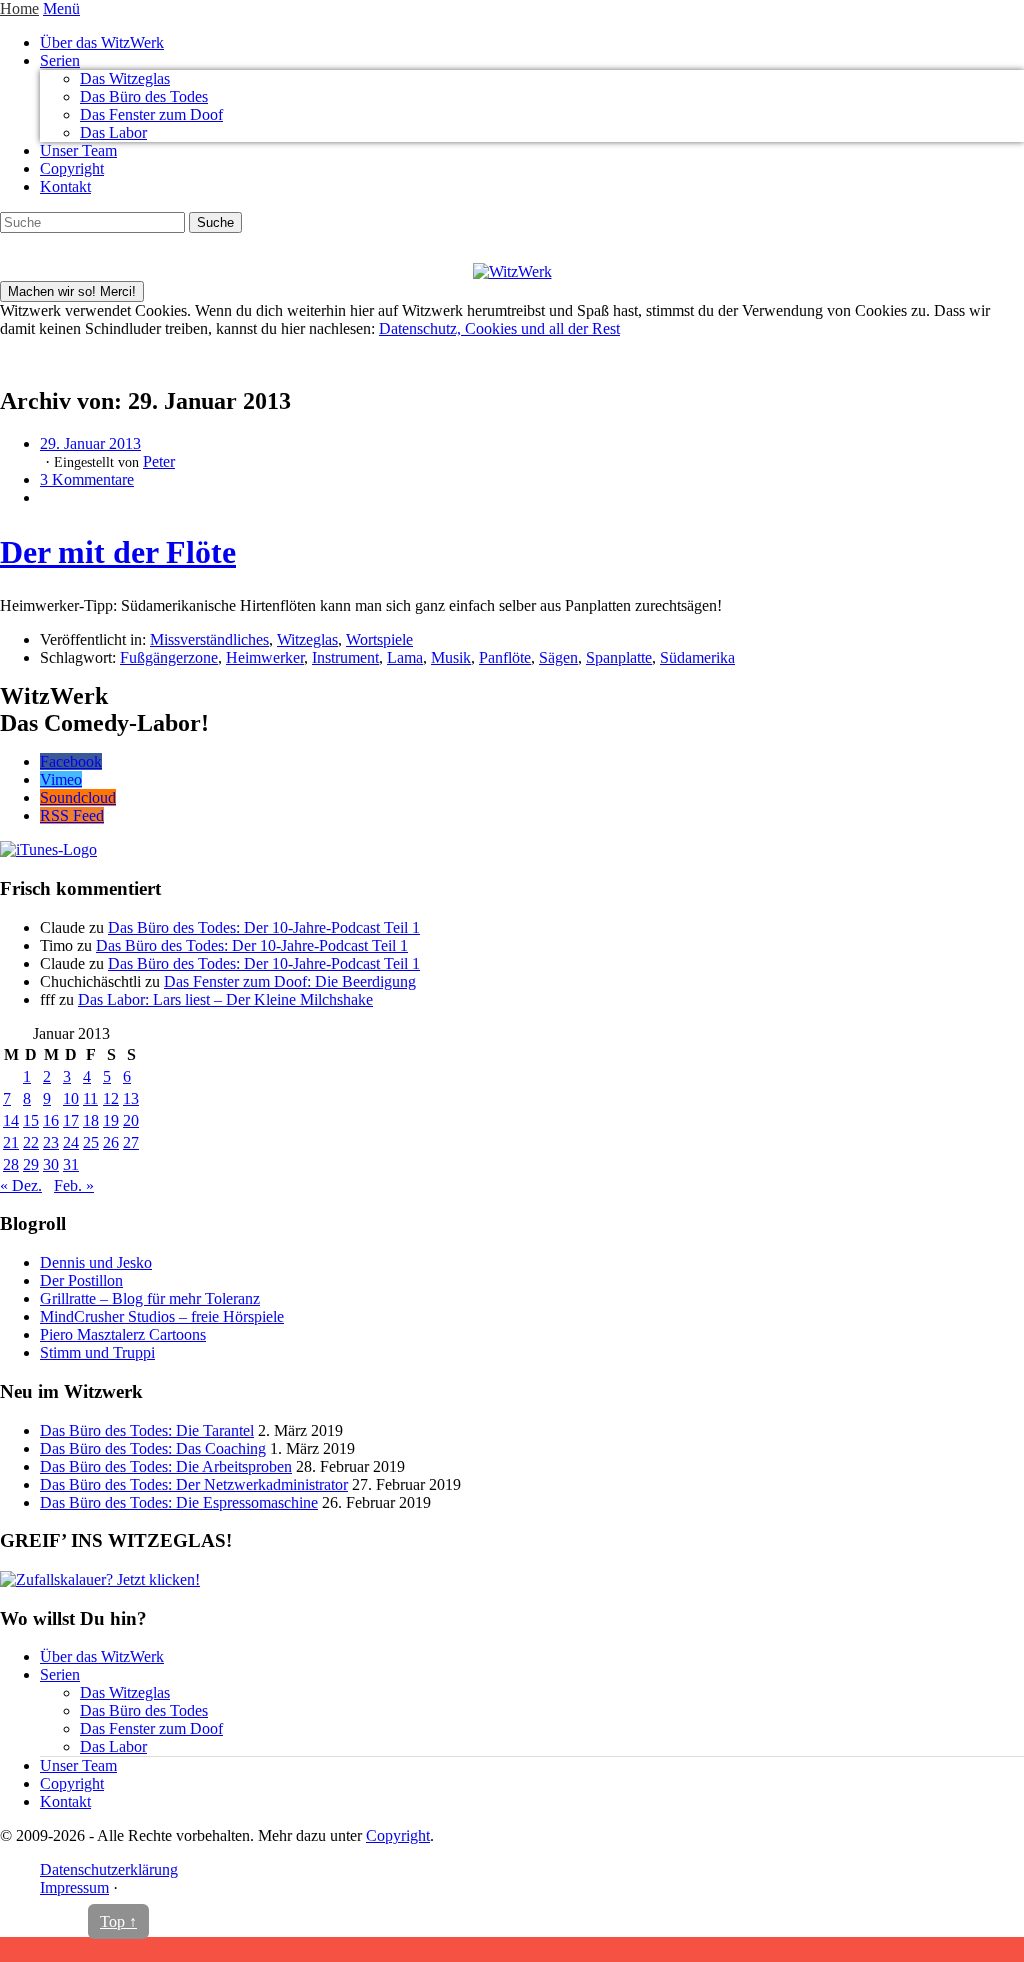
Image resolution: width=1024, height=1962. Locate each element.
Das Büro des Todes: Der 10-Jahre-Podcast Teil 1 (264, 927)
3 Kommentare (87, 479)
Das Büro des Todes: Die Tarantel (147, 1430)
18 (91, 1120)
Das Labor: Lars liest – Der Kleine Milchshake (225, 999)
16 (51, 1120)
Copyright (72, 168)
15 (31, 1120)
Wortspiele (379, 639)
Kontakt (65, 186)
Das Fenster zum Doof (151, 114)
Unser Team (78, 150)
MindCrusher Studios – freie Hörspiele (162, 1316)
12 (111, 1098)
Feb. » (74, 1185)
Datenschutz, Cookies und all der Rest (499, 328)
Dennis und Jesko (96, 1262)
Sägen (558, 657)
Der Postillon (81, 1280)
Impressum (74, 1887)
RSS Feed (72, 815)
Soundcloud (78, 797)
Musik (451, 657)
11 (90, 1098)
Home (19, 8)
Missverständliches (209, 639)
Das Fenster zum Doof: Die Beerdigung (290, 981)
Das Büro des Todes (144, 96)
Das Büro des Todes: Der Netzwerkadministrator (194, 1484)
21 (11, 1142)
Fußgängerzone (169, 657)
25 (91, 1142)
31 (71, 1164)
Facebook (71, 761)
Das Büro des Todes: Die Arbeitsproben (166, 1466)
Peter (159, 461)
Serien (60, 60)
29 (31, 1164)
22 (31, 1142)
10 (71, 1098)
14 (11, 1120)
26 (111, 1142)
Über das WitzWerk (102, 42)
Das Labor (113, 132)
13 (131, 1098)
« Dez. (21, 1185)
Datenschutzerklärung (109, 1869)
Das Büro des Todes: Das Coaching (153, 1448)
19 (111, 1120)
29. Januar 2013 (90, 443)
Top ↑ (118, 1921)
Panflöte (505, 657)
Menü (61, 8)
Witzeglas (307, 639)
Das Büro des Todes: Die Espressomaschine (179, 1502)
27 (131, 1142)
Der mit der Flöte (118, 552)
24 (71, 1142)
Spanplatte (619, 657)
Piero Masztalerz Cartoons (123, 1334)
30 (51, 1164)
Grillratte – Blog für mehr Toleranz (150, 1298)
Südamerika (697, 657)
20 (131, 1120)
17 (71, 1120)
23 (51, 1142)
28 (11, 1164)
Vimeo (61, 779)
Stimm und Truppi (97, 1352)
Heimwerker (265, 657)
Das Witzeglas (125, 78)
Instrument (345, 657)
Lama (405, 657)
